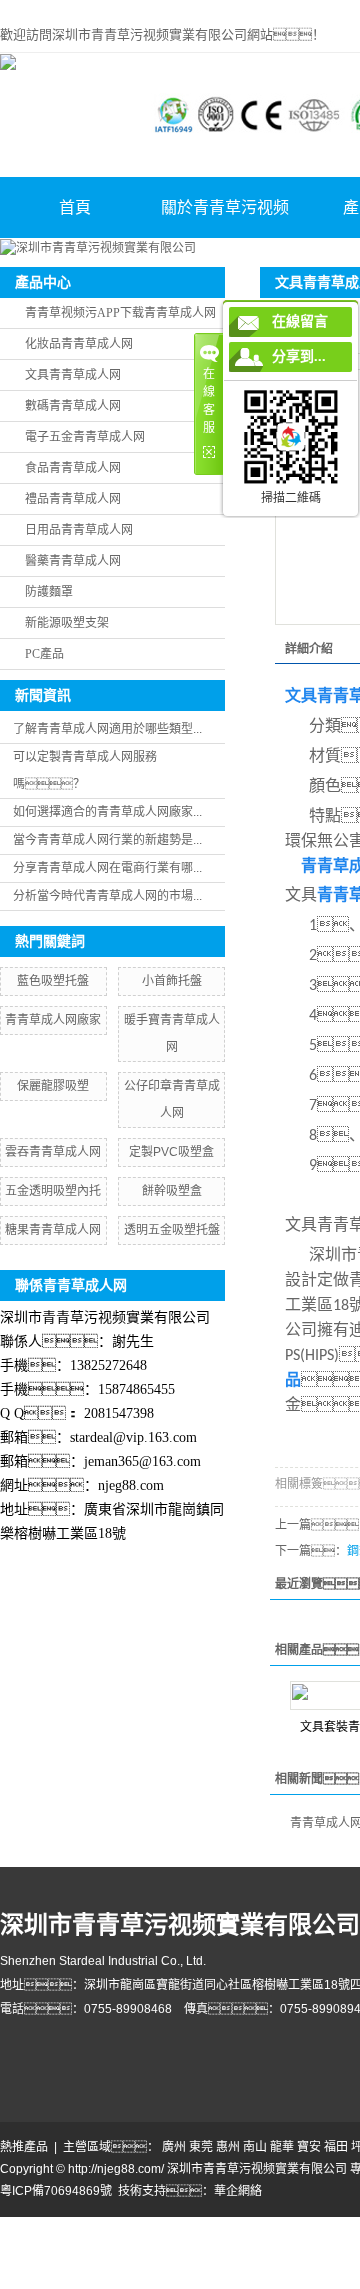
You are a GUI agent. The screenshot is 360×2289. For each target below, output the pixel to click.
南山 (255, 2147)
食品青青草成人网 (73, 468)
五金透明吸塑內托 (53, 1191)
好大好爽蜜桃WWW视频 (250, 2244)
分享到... (299, 356)
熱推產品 (24, 2147)
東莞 (201, 2147)
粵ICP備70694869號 (56, 2191)
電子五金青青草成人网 (85, 437)
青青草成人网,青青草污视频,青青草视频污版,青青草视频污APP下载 (179, 9)
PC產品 (44, 654)
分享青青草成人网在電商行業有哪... (107, 868)
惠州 (228, 2147)
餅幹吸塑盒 (172, 1191)
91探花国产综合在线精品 (252, 2262)
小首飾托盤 (172, 981)
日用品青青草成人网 (79, 530)
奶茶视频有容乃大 (96, 2226)
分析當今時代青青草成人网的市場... (107, 896)
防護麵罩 (49, 592)
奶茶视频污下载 (189, 2226)
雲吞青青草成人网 (53, 1152)
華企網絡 (238, 2191)
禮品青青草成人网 (73, 499)
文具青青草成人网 (73, 375)
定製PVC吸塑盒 (171, 1152)
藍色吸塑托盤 (53, 981)
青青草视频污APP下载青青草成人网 (120, 313)
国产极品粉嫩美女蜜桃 (123, 2244)
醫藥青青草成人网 (73, 561)
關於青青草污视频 (225, 207)
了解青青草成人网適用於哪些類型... (107, 729)
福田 (336, 2147)
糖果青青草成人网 (53, 1230)
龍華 (282, 2147)
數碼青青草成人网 (73, 406)
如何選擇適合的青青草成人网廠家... (107, 812)
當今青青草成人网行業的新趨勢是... (107, 840)
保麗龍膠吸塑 (53, 1086)
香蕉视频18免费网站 (127, 2262)
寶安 (309, 2147)
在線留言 (300, 321)
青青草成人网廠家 (53, 1020)
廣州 (174, 2147)
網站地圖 (24, 2226)
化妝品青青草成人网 (79, 344)
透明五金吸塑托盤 (172, 1230)
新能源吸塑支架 (67, 623)
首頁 (75, 207)
